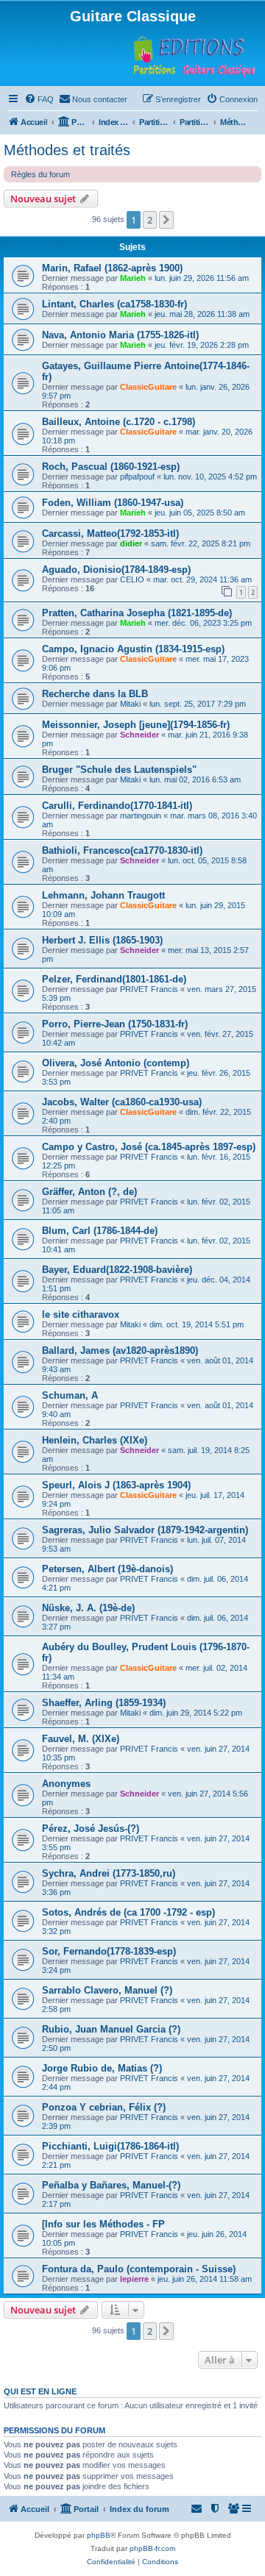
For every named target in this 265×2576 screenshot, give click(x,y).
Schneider (139, 735)
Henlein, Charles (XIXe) (95, 1440)
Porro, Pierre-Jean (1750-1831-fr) (115, 1024)
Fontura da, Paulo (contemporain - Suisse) (139, 2269)
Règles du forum (40, 174)
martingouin (141, 816)
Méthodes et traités (67, 150)
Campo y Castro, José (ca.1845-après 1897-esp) (149, 1147)
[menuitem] (39, 99)
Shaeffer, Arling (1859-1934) (104, 1703)
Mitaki (130, 704)
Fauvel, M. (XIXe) (81, 1739)
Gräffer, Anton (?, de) (89, 1192)
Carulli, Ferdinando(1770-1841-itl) (117, 806)
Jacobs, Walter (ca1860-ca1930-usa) (122, 1102)
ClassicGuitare (148, 387)
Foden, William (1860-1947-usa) (113, 503)
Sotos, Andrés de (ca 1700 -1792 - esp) (128, 1912)
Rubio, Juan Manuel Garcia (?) (111, 2029)
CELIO (132, 579)
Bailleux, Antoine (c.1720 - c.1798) (119, 422)
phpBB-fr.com (152, 2548)
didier (131, 543)
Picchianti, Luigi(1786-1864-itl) (110, 2146)
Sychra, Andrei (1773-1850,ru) (109, 1873)
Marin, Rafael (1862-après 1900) (112, 268)
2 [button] (150, 220)
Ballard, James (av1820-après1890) (120, 1351)
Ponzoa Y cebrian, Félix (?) (104, 2107)
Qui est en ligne (40, 2391)
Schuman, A (70, 1395)
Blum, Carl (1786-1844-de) (100, 1231)
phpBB (99, 2535)
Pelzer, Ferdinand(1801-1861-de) (114, 979)
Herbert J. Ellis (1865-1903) (102, 940)
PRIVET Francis (149, 989)
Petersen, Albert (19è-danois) (107, 1569)
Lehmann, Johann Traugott (103, 895)
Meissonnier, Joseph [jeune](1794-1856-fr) (136, 725)
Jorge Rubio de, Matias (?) (102, 2068)
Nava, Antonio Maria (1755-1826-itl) (120, 335)
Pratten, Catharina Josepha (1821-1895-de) (137, 613)
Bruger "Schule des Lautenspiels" (119, 770)
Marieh (133, 278)
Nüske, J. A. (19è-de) (88, 1608)
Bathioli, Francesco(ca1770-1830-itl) (122, 850)
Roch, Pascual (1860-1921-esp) (111, 467)
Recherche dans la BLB (95, 694)
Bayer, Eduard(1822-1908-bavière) (117, 1270)
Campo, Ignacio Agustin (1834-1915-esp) (133, 649)
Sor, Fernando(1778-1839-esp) (109, 1951)
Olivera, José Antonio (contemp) (116, 1063)
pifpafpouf (137, 477)
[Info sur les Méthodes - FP (103, 2224)
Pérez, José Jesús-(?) (91, 1828)
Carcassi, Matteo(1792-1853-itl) (110, 534)
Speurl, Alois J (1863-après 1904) (116, 1485)
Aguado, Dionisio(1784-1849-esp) (116, 570)
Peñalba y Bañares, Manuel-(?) (111, 2185)
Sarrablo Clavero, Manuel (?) (107, 1990)
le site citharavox (81, 1314)
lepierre (134, 2279)
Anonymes (66, 1784)
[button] (166, 220)
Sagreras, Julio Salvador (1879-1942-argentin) (145, 1530)
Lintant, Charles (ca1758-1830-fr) (114, 304)
